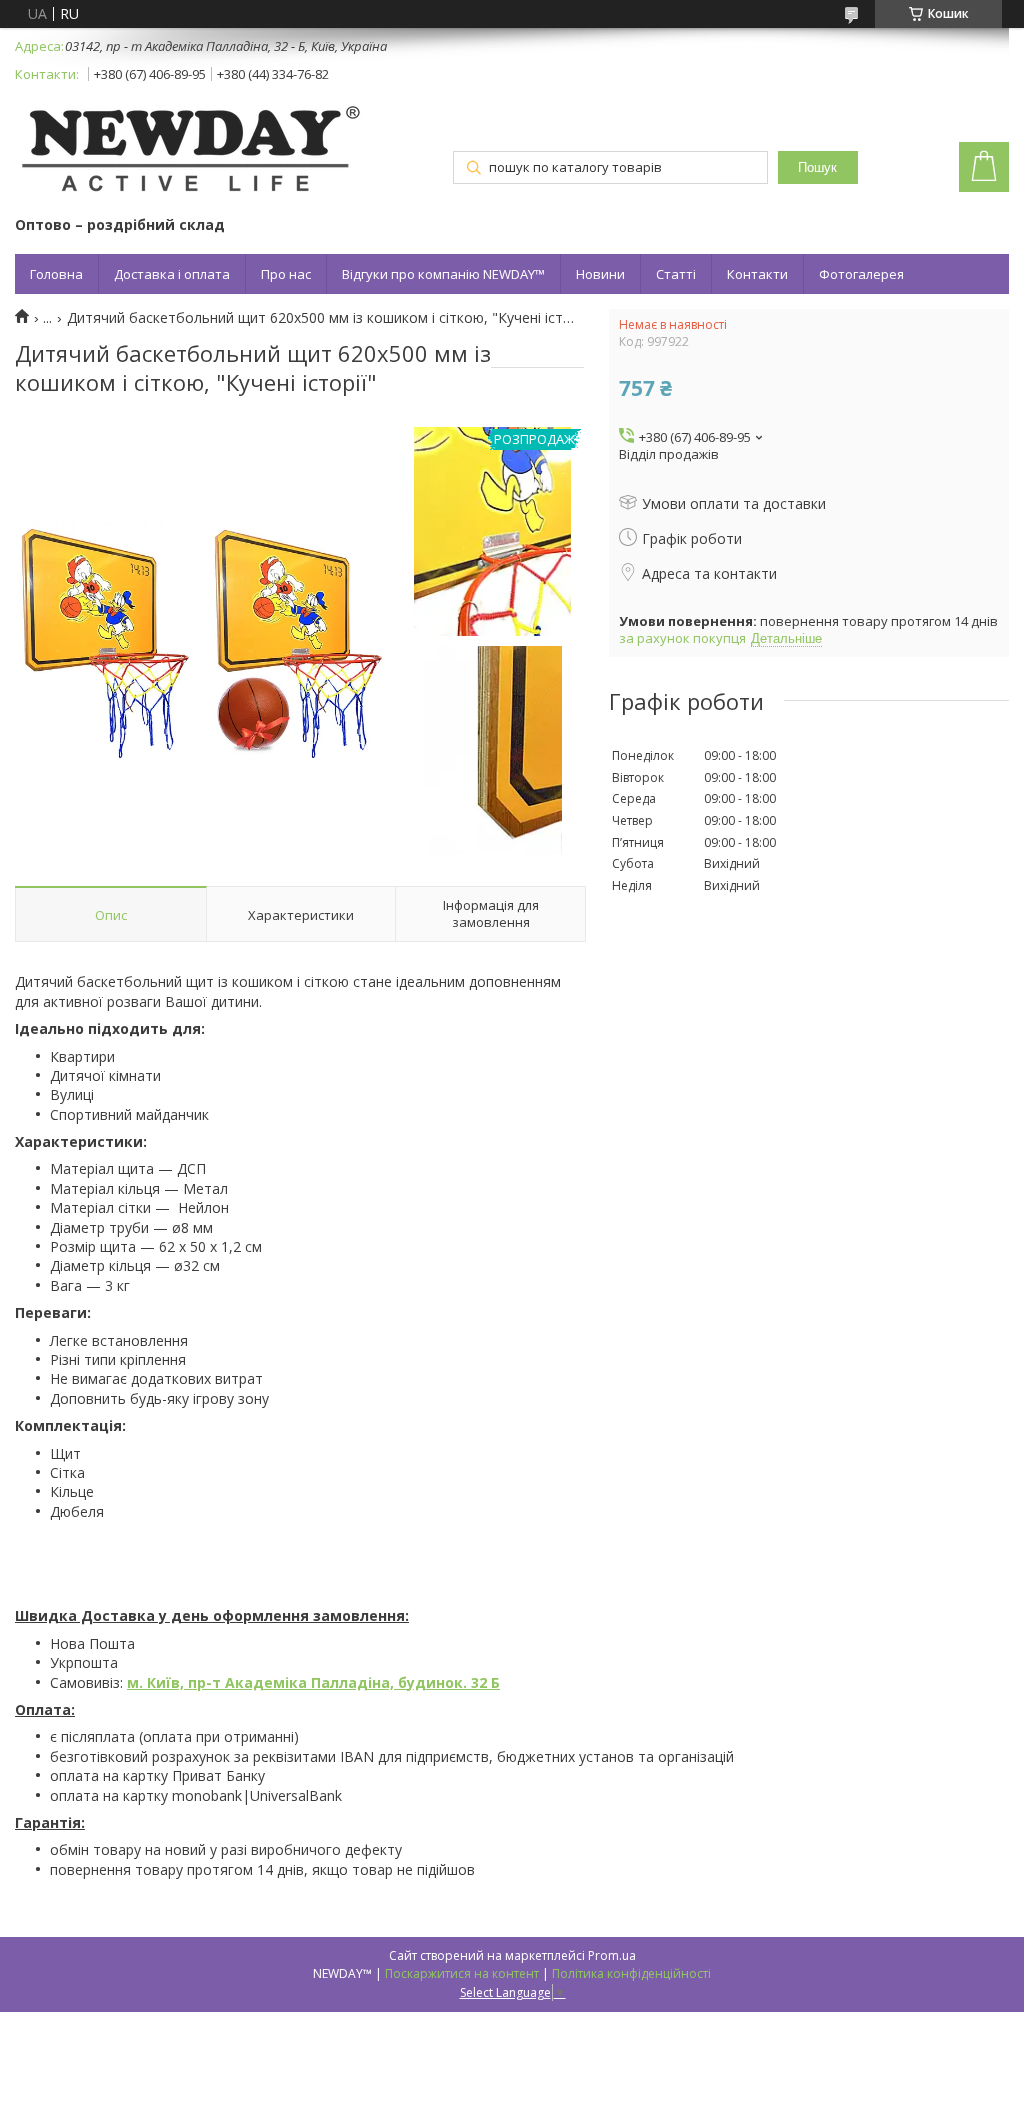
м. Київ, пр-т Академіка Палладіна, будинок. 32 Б (313, 1682)
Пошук (817, 167)
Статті (676, 274)
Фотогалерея (861, 274)
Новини (600, 274)
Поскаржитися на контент (462, 1973)
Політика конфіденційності (631, 1973)
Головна (56, 274)
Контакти (757, 274)
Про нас (286, 274)
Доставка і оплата (172, 274)
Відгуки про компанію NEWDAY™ (443, 274)
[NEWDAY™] (190, 152)
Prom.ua (612, 1955)
